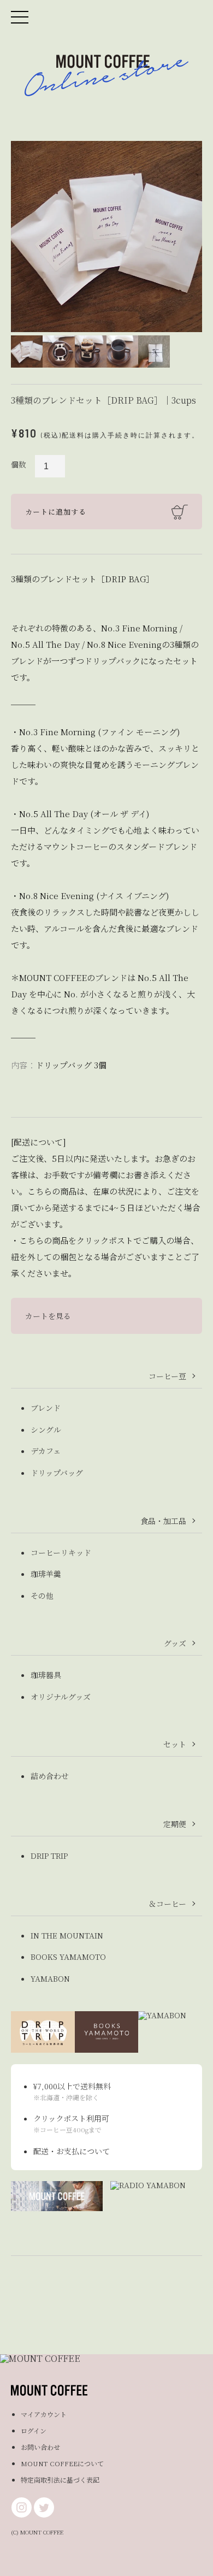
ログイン (34, 2430)
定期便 (175, 1824)
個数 (19, 464)
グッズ (175, 1643)
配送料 (73, 435)
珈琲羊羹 (46, 1574)
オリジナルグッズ (61, 1697)
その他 (42, 1596)
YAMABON (50, 1978)
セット (175, 1744)
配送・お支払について (72, 2151)
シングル (46, 1429)
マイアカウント (44, 2414)
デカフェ (46, 1451)
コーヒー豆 (167, 1376)
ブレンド (46, 1408)
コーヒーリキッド (61, 1552)
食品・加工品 (163, 1521)
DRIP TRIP (49, 1856)
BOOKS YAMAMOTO (68, 1957)
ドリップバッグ (57, 1473)
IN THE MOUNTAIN (67, 1935)
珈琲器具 (46, 1675)
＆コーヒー (167, 1904)
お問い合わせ (40, 2447)
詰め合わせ (50, 1776)
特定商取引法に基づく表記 (60, 2480)
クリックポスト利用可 (71, 2118)
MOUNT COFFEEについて (62, 2463)
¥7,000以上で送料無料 (72, 2086)
